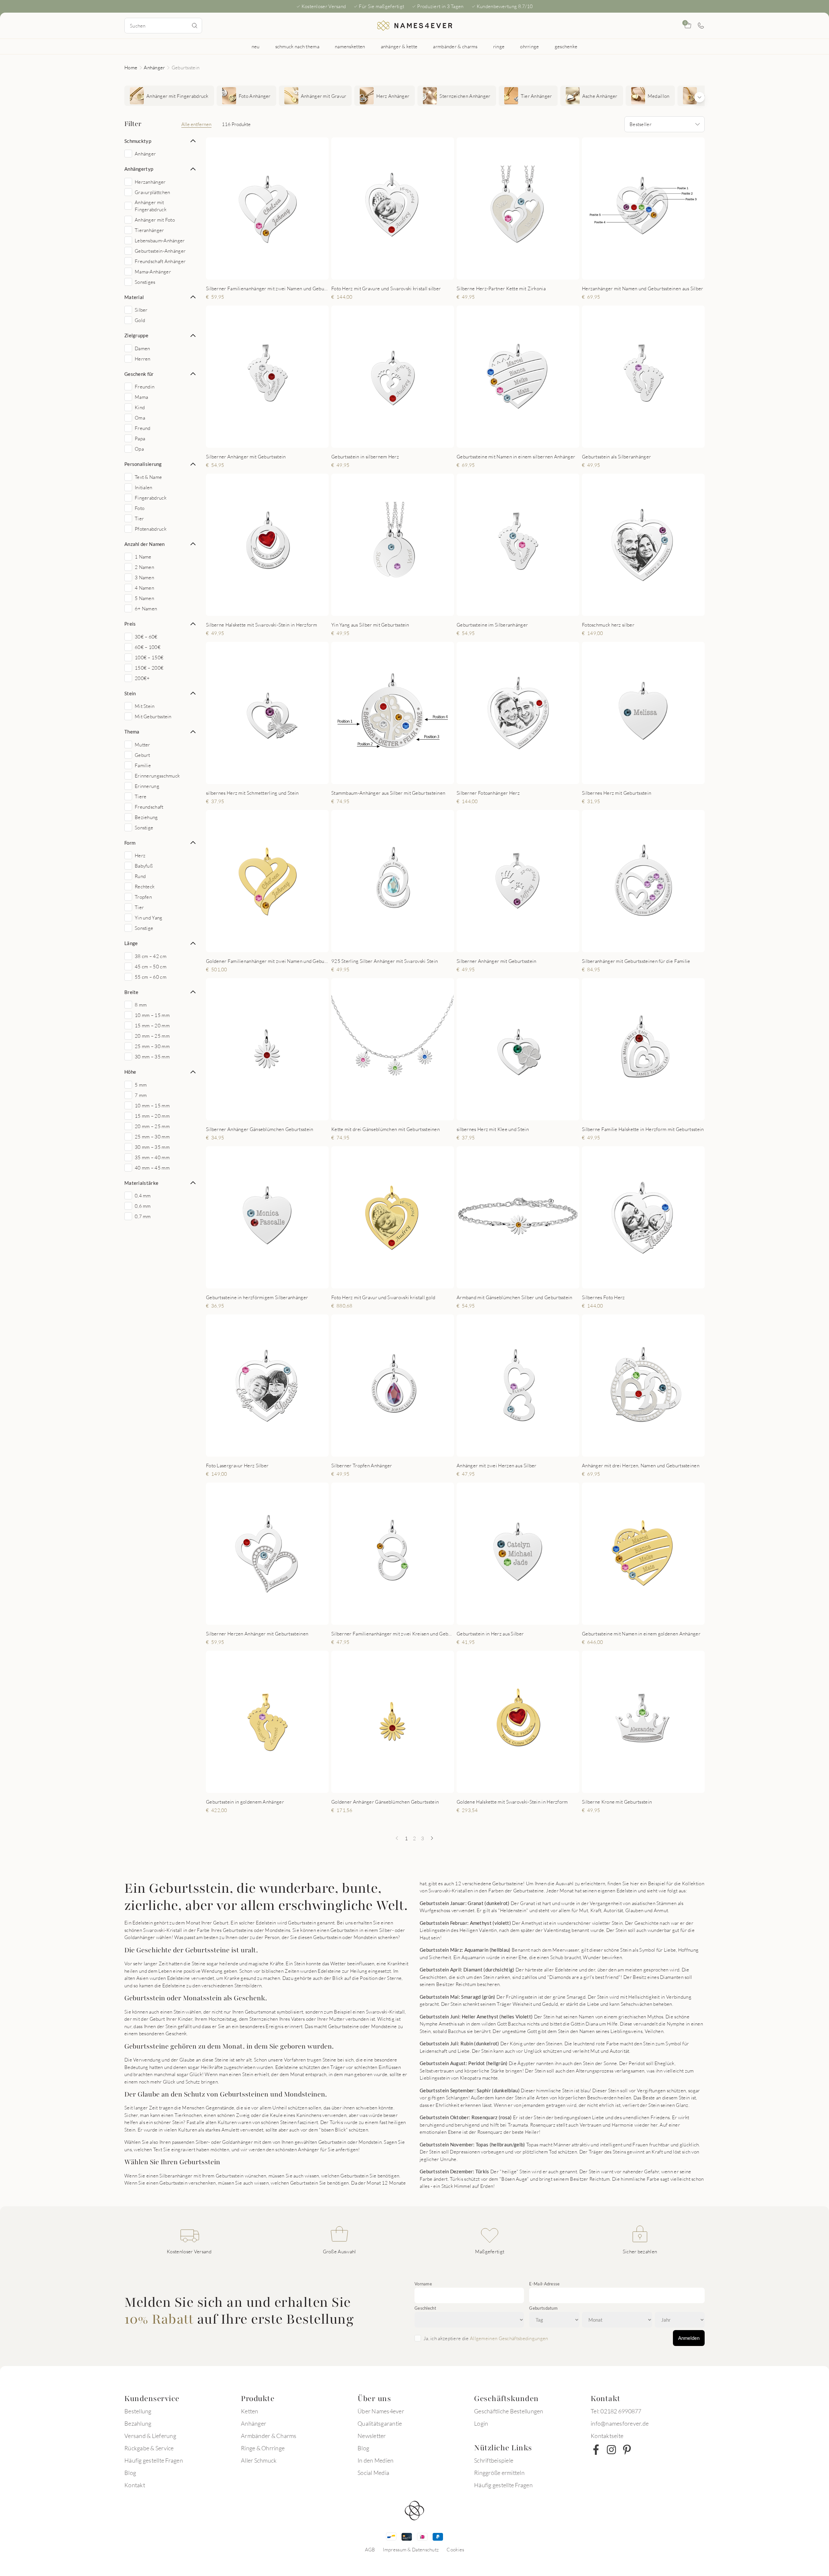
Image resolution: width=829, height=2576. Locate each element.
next (318, 208)
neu (256, 46)
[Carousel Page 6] (408, 272)
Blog (130, 2473)
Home (131, 67)
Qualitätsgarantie (380, 2423)
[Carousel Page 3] (269, 272)
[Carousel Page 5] (401, 272)
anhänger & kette (399, 46)
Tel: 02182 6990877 (616, 2411)
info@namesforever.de (620, 2423)
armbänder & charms (455, 46)
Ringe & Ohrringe (263, 2448)
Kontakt (135, 2485)
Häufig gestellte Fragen (154, 2460)
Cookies (455, 2549)
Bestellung (138, 2411)
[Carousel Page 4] (276, 272)
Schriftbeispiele (494, 2460)
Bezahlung (138, 2423)
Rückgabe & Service (149, 2448)
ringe (499, 46)
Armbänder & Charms (269, 2436)
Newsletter (372, 2436)
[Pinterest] (627, 2450)
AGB (370, 2549)
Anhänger (154, 67)
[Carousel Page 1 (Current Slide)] (256, 272)
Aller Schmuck (259, 2460)
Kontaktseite (607, 2436)
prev (216, 208)
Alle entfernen (196, 124)
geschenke (566, 46)
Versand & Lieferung (150, 2436)
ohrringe (529, 46)
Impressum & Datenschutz (411, 2549)
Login (481, 2423)
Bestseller (641, 124)
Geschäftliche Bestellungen (509, 2411)
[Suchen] (195, 26)
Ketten (250, 2411)
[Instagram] (611, 2450)
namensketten (350, 46)
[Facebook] (596, 2450)
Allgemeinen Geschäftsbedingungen (509, 2338)
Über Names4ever (381, 2411)
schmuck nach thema (297, 46)
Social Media (373, 2473)
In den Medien (375, 2460)
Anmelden (689, 2338)
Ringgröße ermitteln (499, 2473)
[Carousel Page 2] (263, 272)
